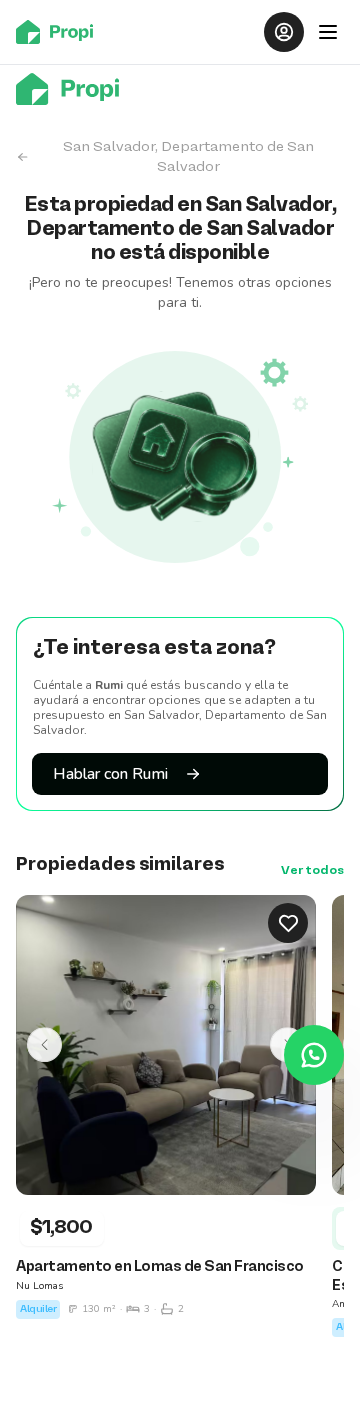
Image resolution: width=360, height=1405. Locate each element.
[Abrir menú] (328, 32)
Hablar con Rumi (110, 774)
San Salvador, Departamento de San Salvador (188, 157)
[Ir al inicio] (60, 32)
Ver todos (312, 871)
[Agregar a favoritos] (288, 923)
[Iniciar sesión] (284, 32)
